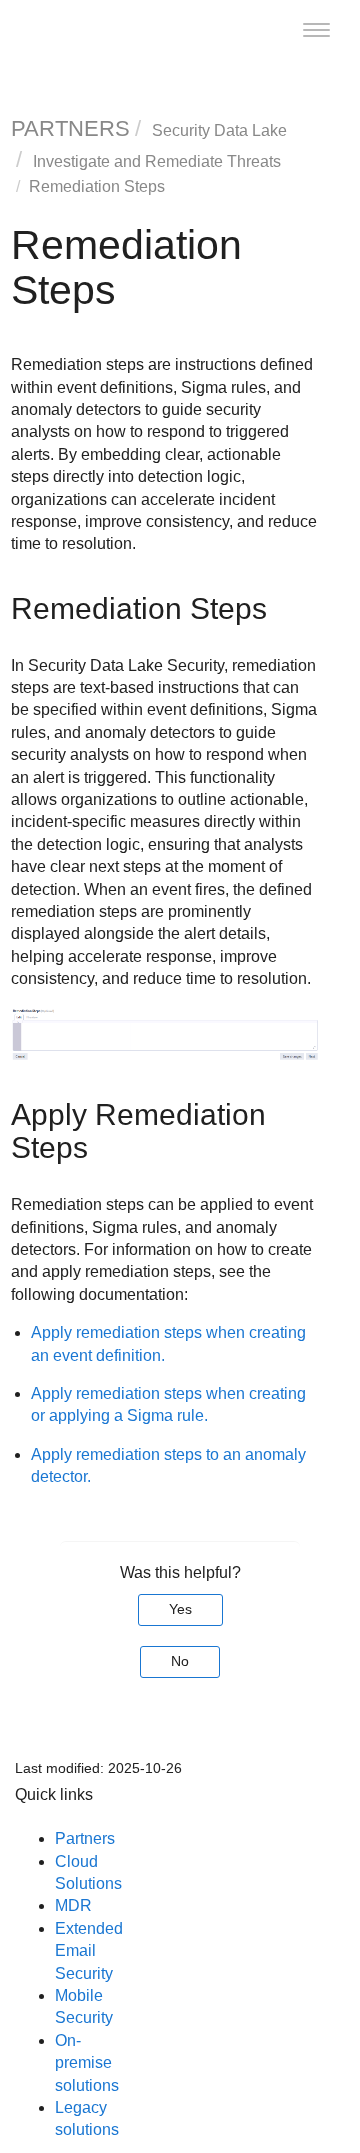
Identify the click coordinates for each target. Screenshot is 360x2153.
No (180, 1661)
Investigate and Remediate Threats (157, 161)
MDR (73, 1905)
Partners (85, 1838)
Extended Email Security (89, 1951)
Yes (180, 1609)
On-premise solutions (87, 2063)
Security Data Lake (219, 130)
